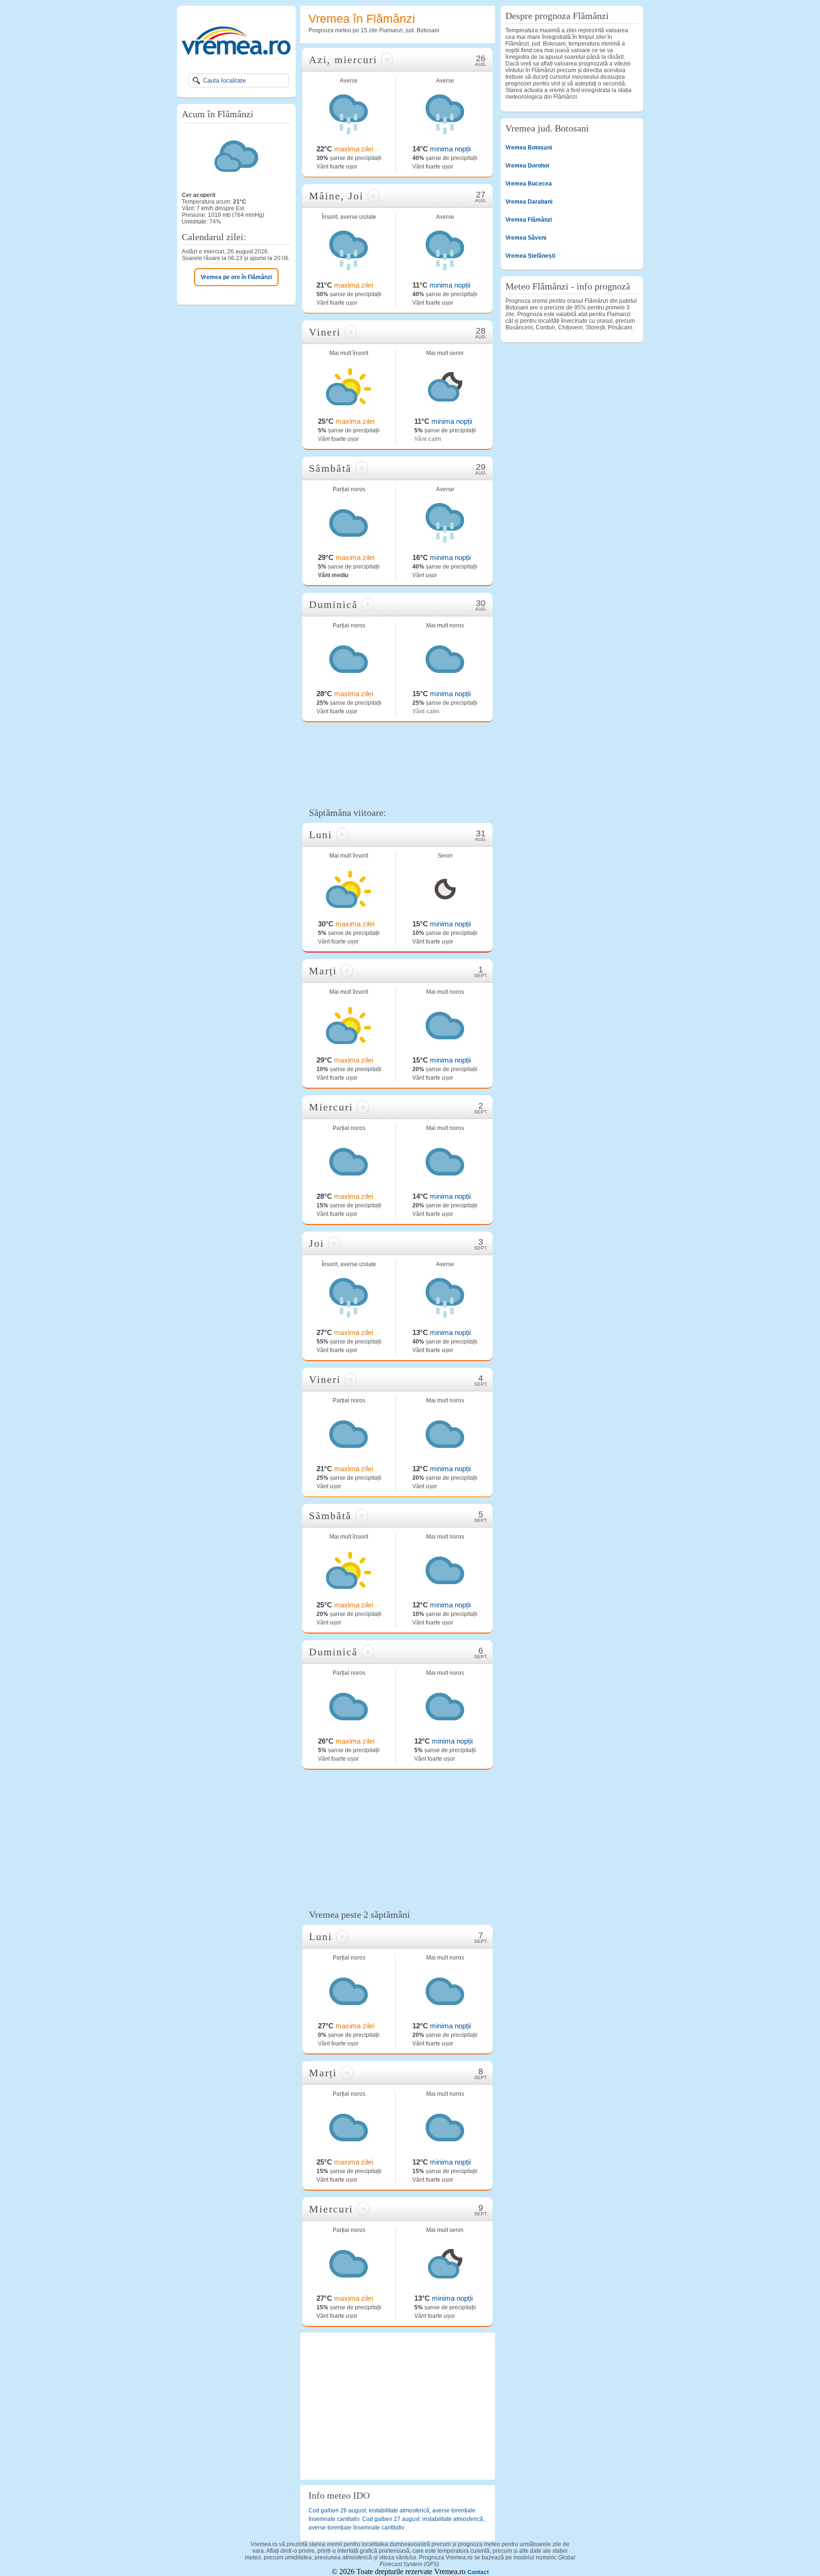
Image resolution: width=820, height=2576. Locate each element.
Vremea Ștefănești (530, 256)
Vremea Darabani (529, 202)
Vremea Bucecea (529, 184)
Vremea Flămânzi (529, 220)
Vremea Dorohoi (527, 166)
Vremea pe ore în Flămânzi (236, 277)
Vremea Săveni (526, 238)
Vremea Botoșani (529, 148)
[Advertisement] (398, 763)
